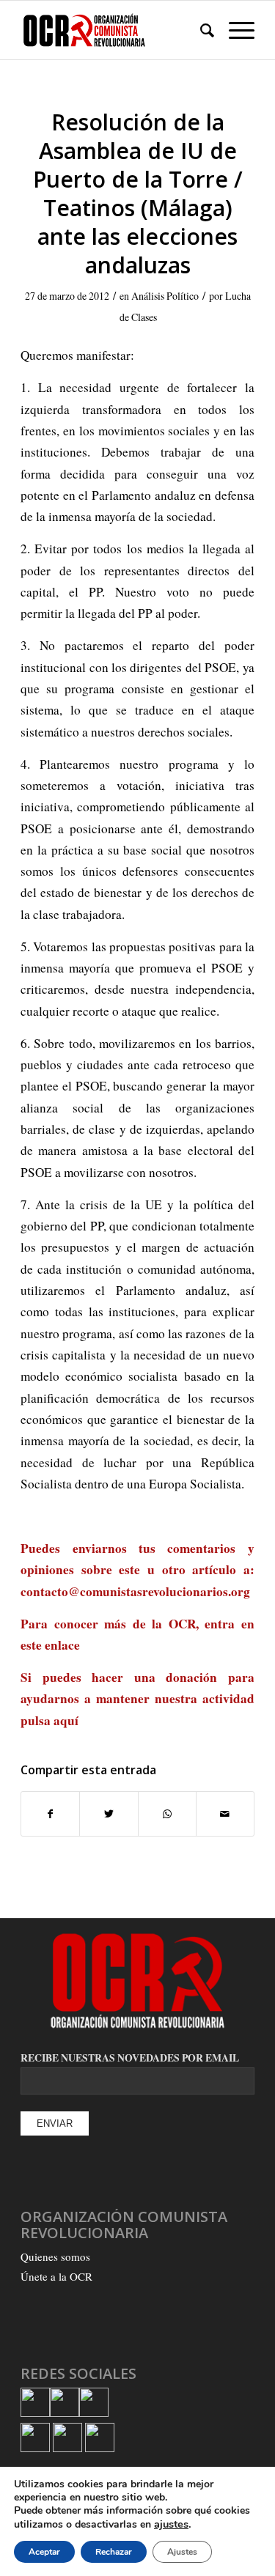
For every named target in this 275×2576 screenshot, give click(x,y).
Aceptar (44, 2552)
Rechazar (114, 2552)
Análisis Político (165, 296)
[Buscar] (200, 30)
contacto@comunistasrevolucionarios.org (135, 1591)
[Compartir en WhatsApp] (167, 1814)
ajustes (171, 2524)
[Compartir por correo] (225, 1814)
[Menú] (234, 30)
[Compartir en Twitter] (109, 1814)
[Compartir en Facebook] (50, 1814)
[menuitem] (200, 30)
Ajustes (182, 2552)
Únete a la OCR (56, 2276)
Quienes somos (55, 2256)
